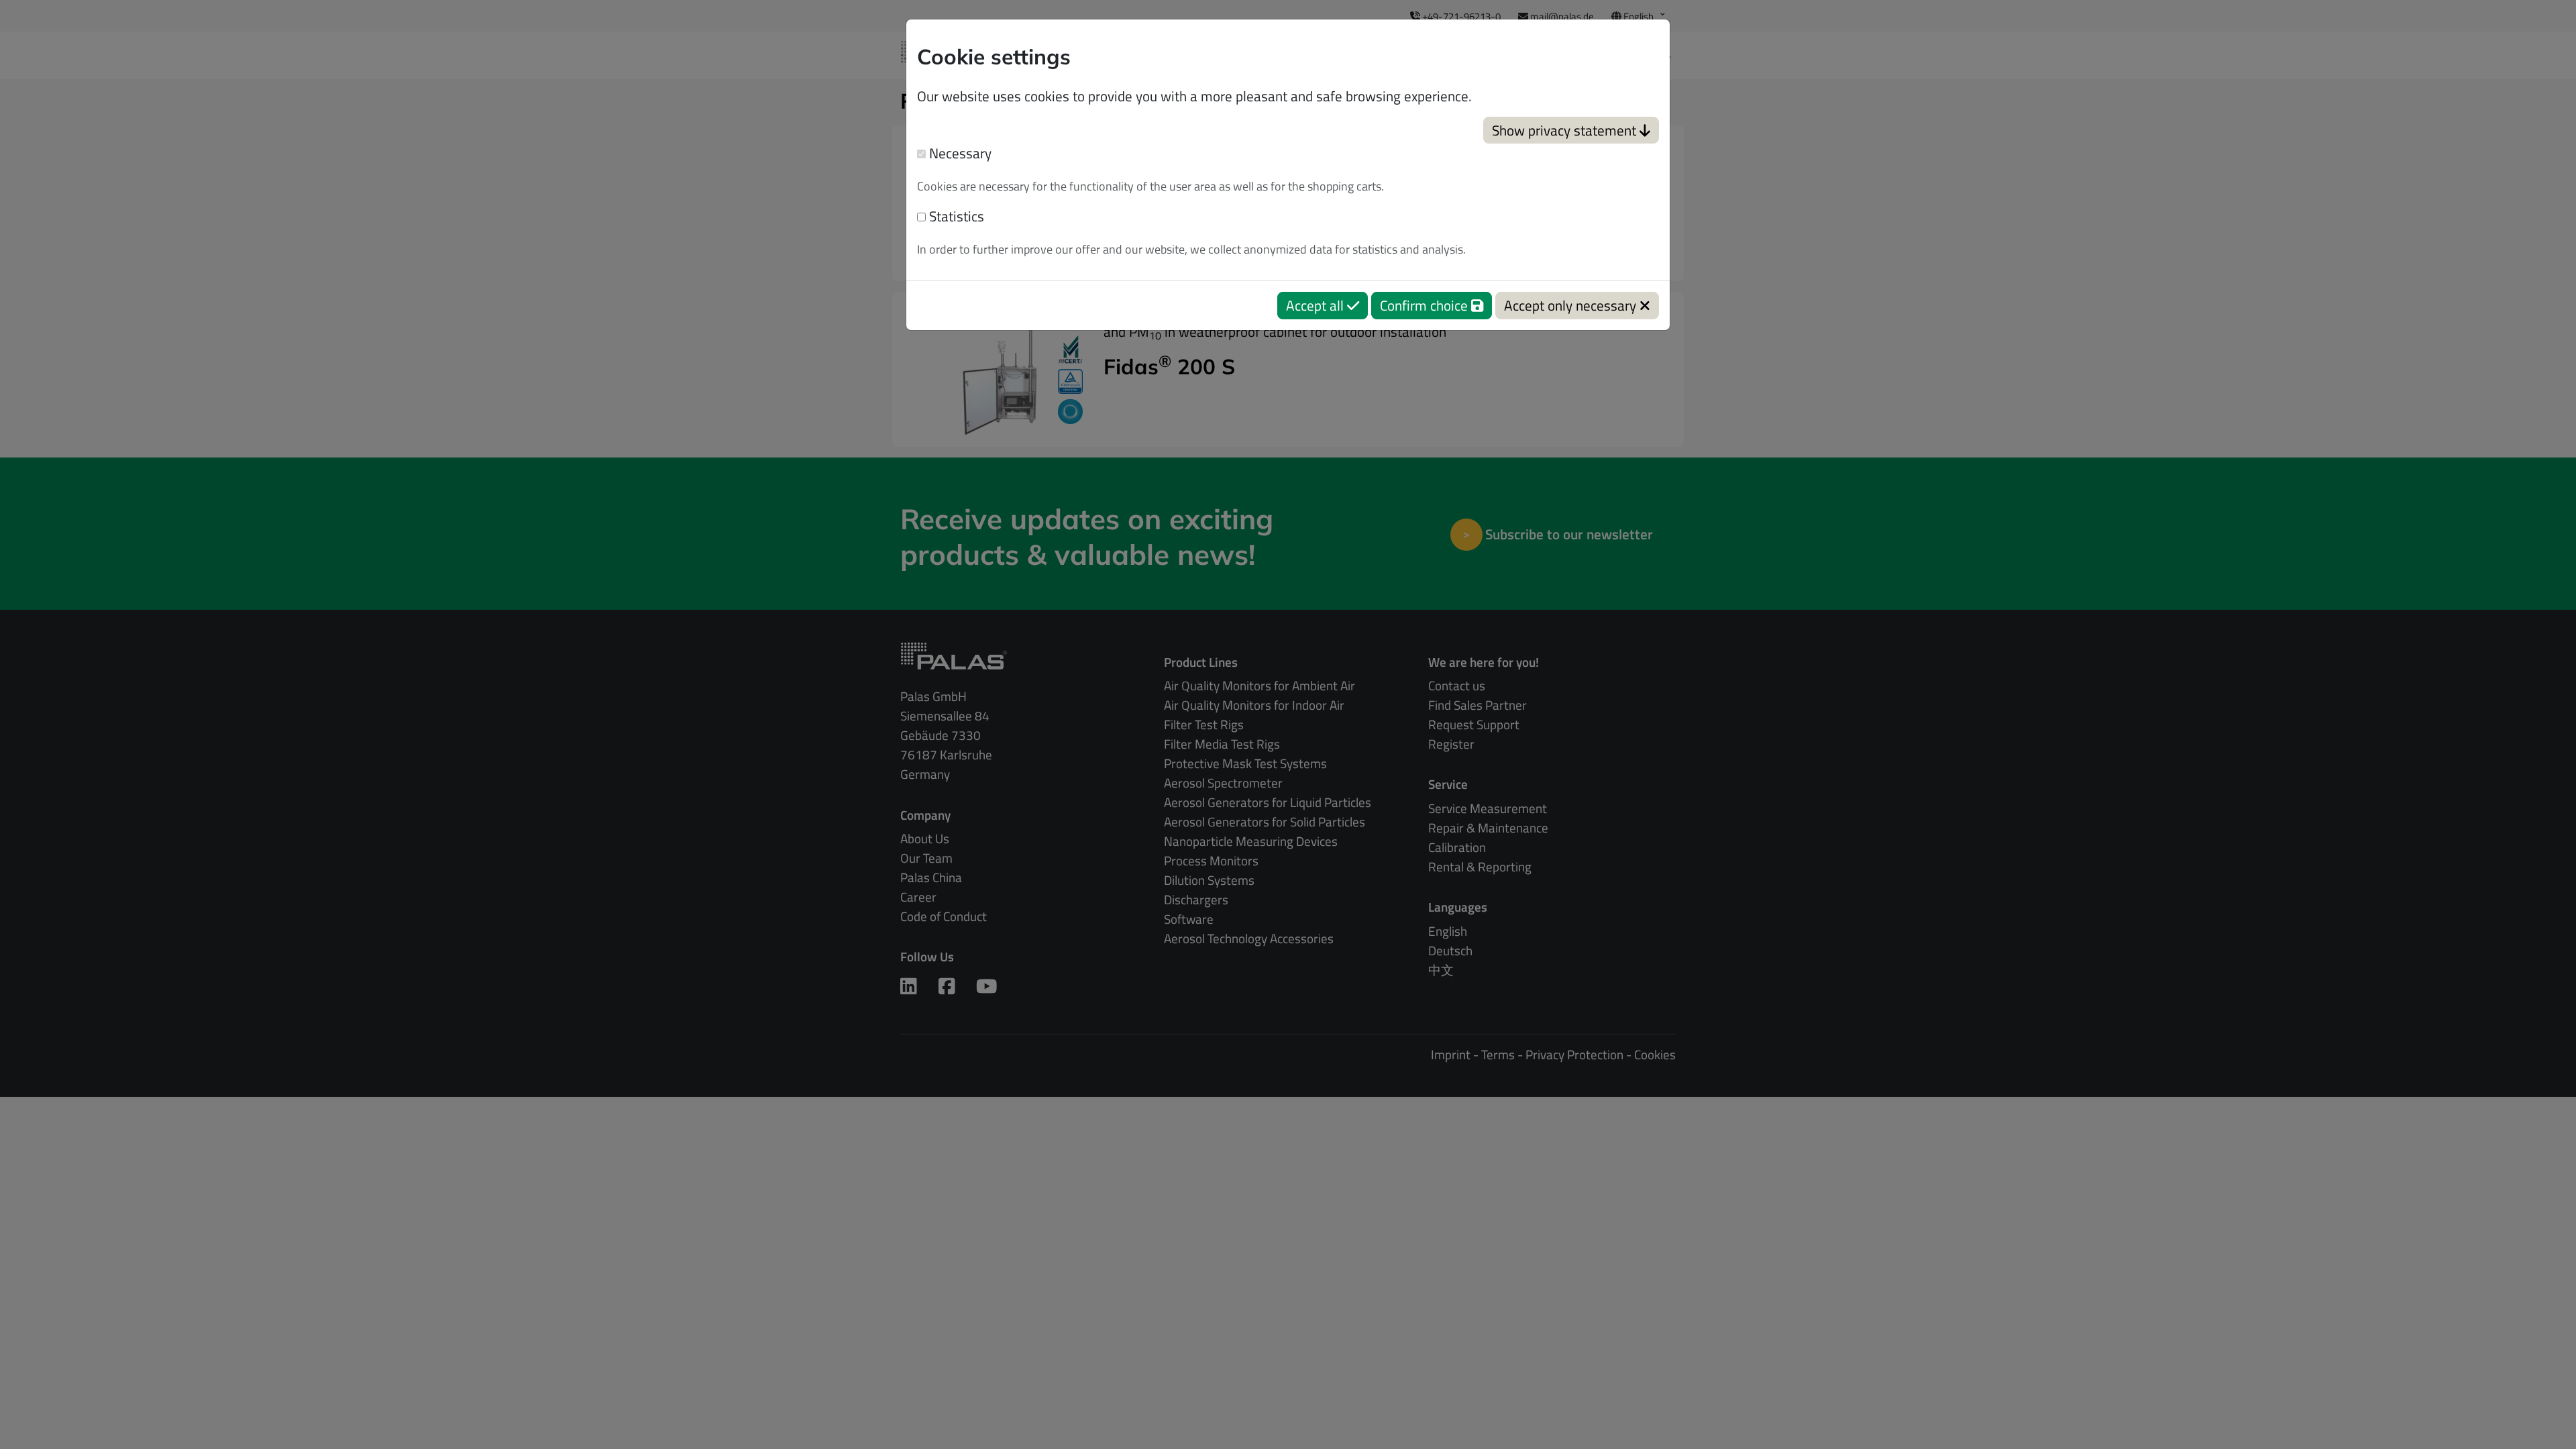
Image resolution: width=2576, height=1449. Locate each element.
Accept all (1317, 305)
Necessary (959, 153)
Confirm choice (1426, 305)
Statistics (955, 216)
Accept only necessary (1572, 305)
